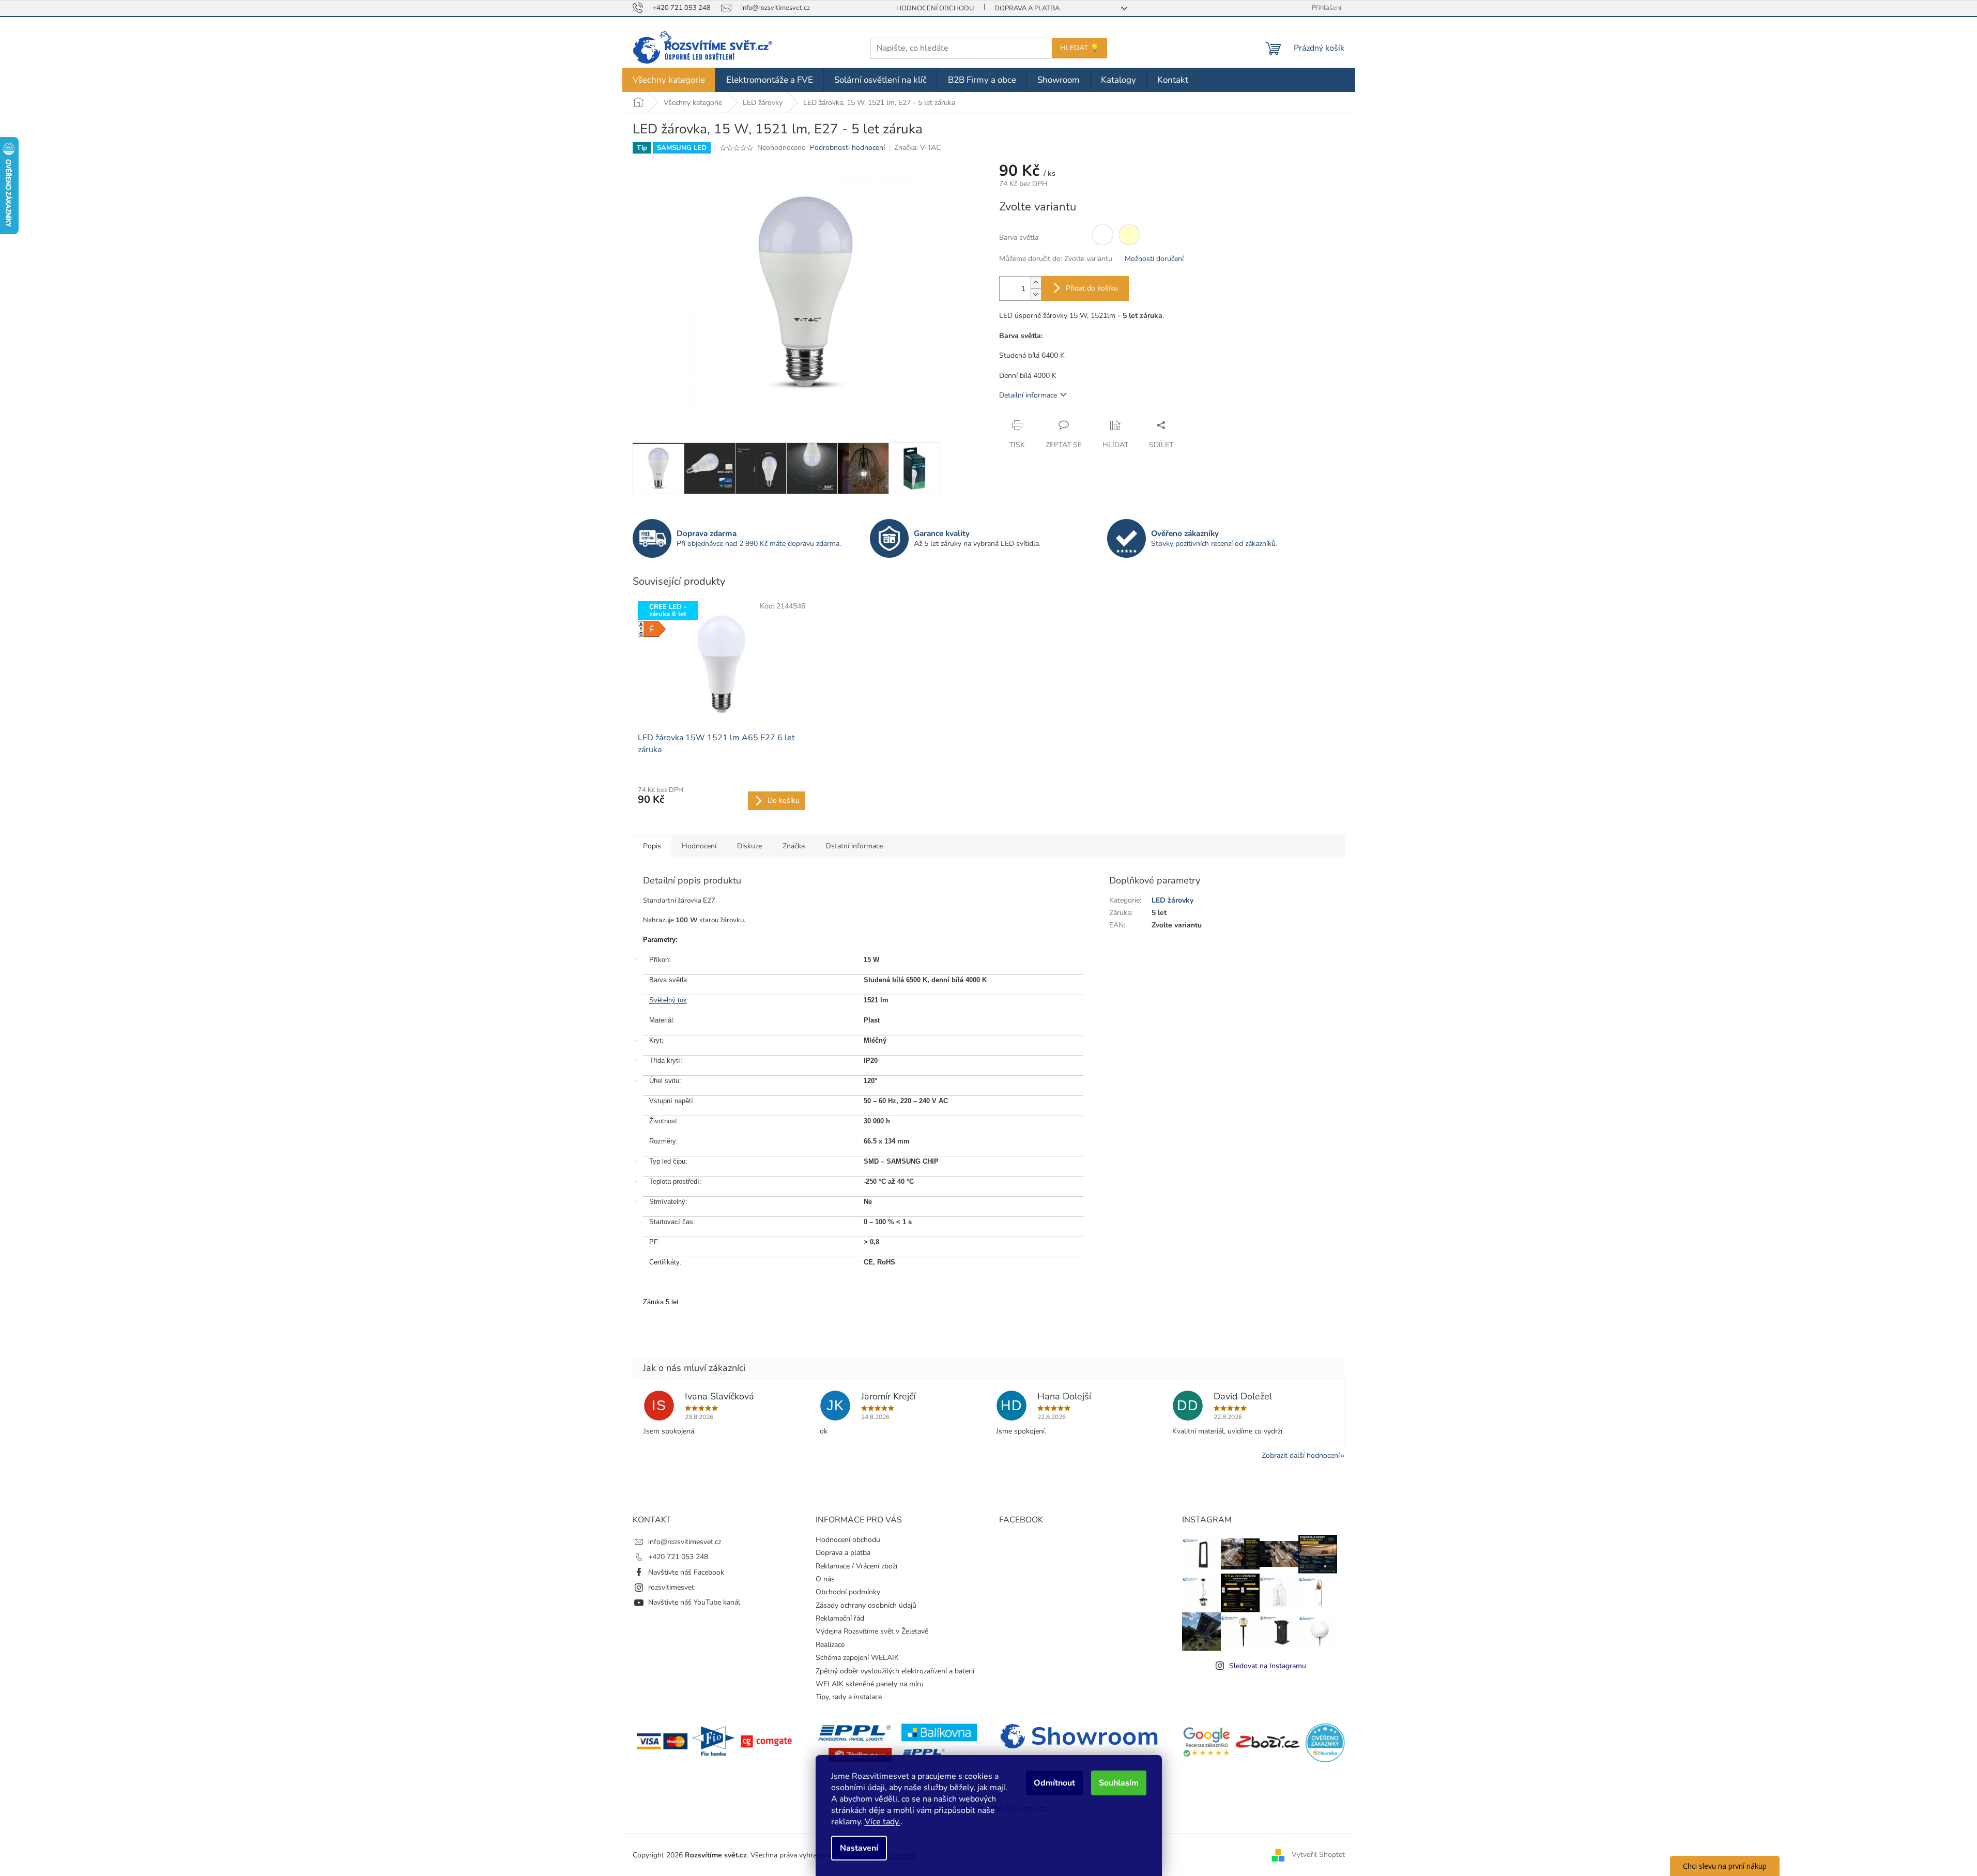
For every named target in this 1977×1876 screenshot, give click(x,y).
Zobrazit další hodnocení (1301, 1455)
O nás (825, 1579)
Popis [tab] (652, 846)
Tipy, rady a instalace (849, 1697)
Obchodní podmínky (848, 1592)
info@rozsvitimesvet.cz (685, 1542)
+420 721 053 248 (678, 1557)
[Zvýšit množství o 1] (1036, 283)
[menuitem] (669, 80)
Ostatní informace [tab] (854, 846)
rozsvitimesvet (671, 1587)
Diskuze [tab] (749, 846)
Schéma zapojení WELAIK (857, 1658)
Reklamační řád (840, 1618)
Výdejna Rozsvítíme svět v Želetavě (872, 1631)
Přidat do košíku (1092, 288)
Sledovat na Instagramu (1268, 1666)
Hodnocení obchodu (935, 8)
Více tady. (883, 1822)
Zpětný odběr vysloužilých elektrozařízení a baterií (895, 1671)
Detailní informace (1028, 395)
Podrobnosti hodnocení (847, 148)
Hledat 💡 (1079, 48)
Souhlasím (1119, 1783)
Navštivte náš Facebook (686, 1572)
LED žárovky (1173, 900)
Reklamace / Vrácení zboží (856, 1566)
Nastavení (859, 1848)
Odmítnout (1054, 1783)
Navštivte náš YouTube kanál (694, 1602)
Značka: (917, 148)
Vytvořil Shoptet (1318, 1855)
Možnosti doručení (1154, 259)
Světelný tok (668, 1000)
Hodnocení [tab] (699, 846)
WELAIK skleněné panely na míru (870, 1684)
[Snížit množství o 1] (1036, 294)
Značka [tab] (794, 846)
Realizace (830, 1645)
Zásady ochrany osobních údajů (866, 1605)
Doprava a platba (1027, 8)
